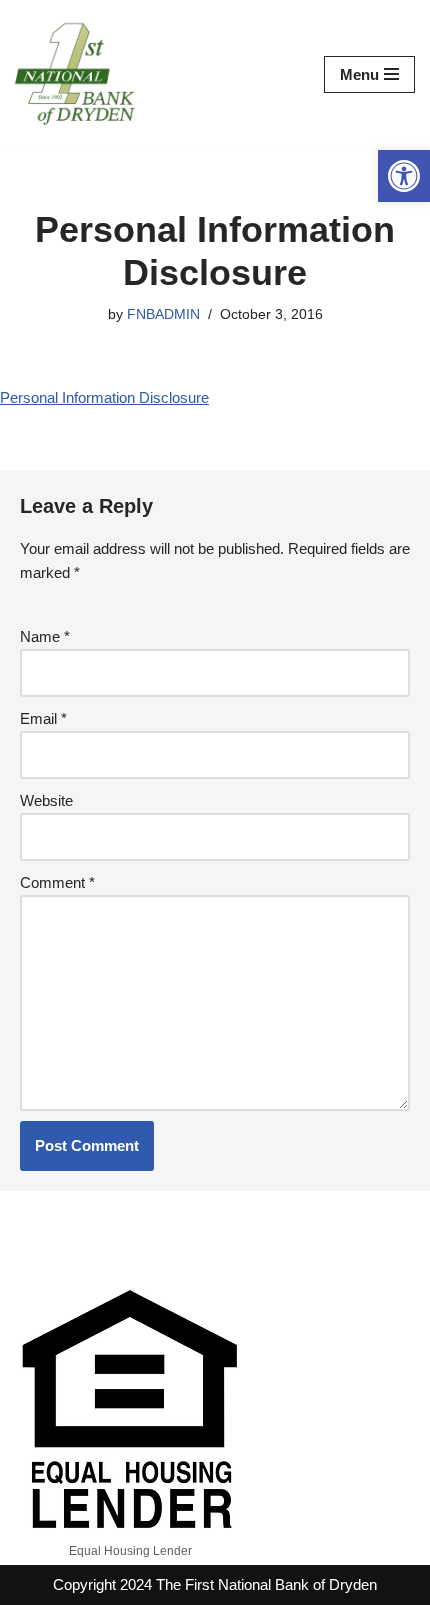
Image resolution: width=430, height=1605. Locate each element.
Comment (57, 882)
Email (43, 718)
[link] (404, 176)
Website (46, 800)
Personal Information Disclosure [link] (104, 397)
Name (45, 636)
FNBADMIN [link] (163, 314)
